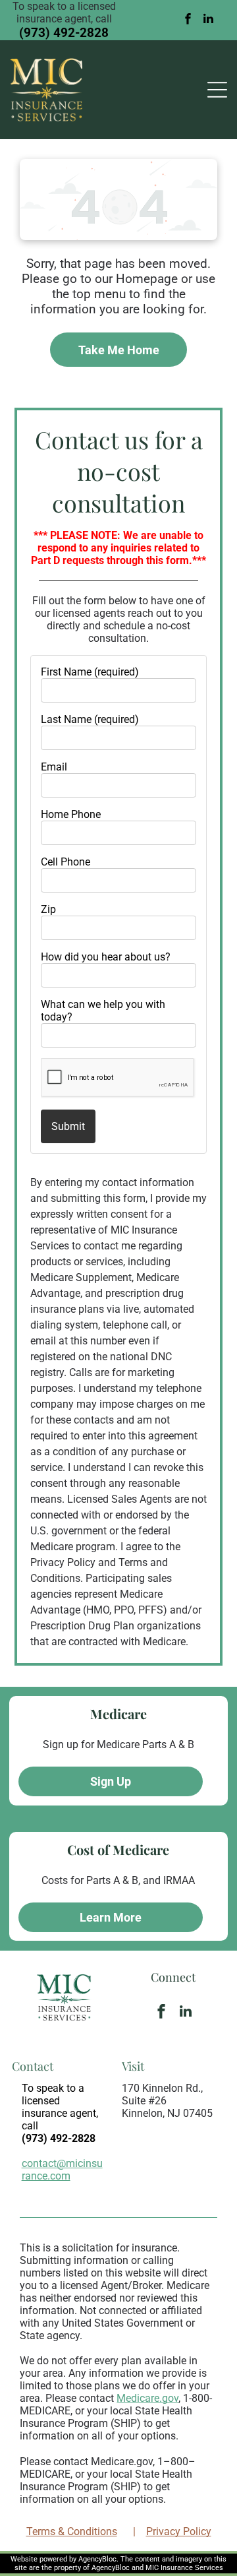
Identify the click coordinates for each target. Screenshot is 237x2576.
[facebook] (188, 20)
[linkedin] (209, 20)
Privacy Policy (179, 2531)
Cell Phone (66, 862)
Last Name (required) (90, 719)
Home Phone (71, 814)
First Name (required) (90, 672)
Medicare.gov (147, 2398)
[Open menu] (217, 90)
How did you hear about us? (106, 957)
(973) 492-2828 (64, 33)
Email (54, 767)
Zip (48, 909)
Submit (68, 1126)
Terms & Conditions (72, 2531)
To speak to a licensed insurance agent (59, 2101)
